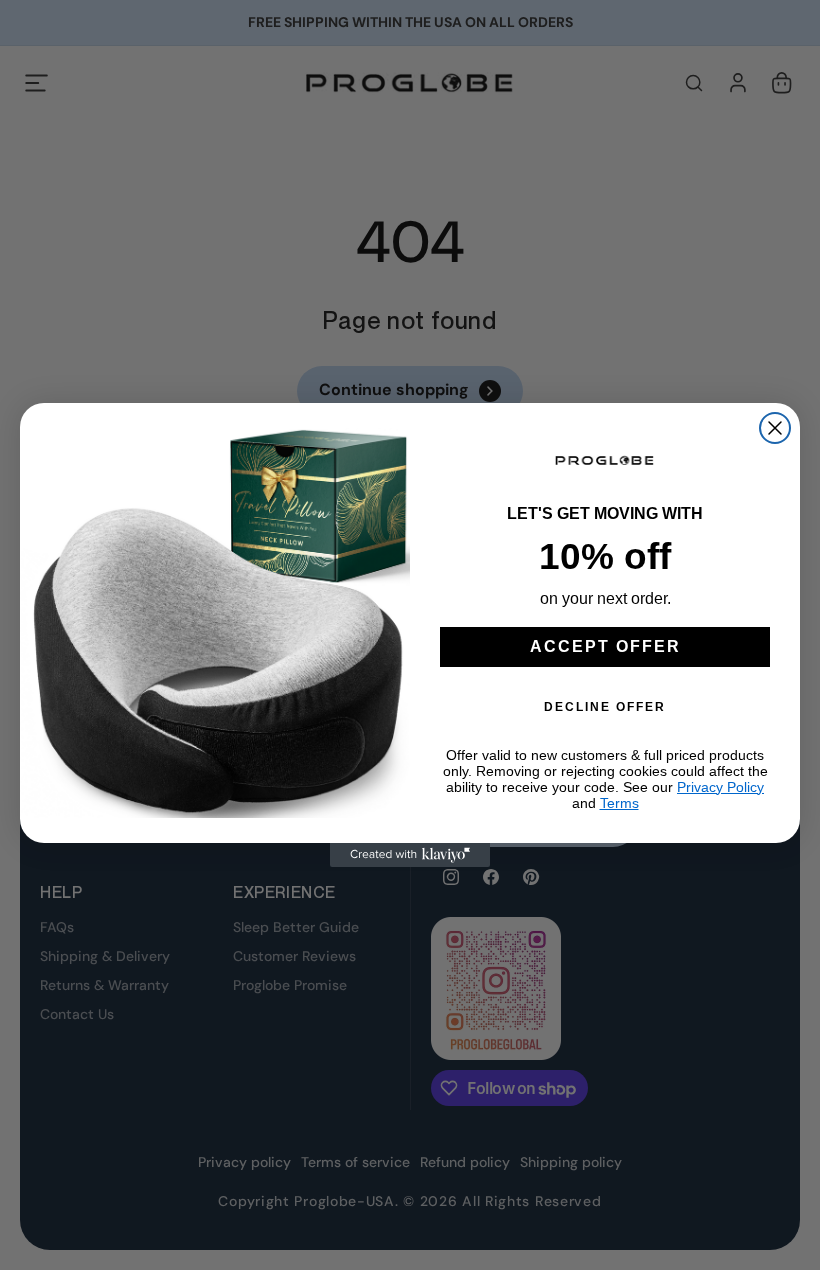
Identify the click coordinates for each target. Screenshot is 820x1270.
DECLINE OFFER (605, 707)
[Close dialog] (775, 428)
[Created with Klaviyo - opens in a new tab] (410, 855)
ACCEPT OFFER (605, 646)
